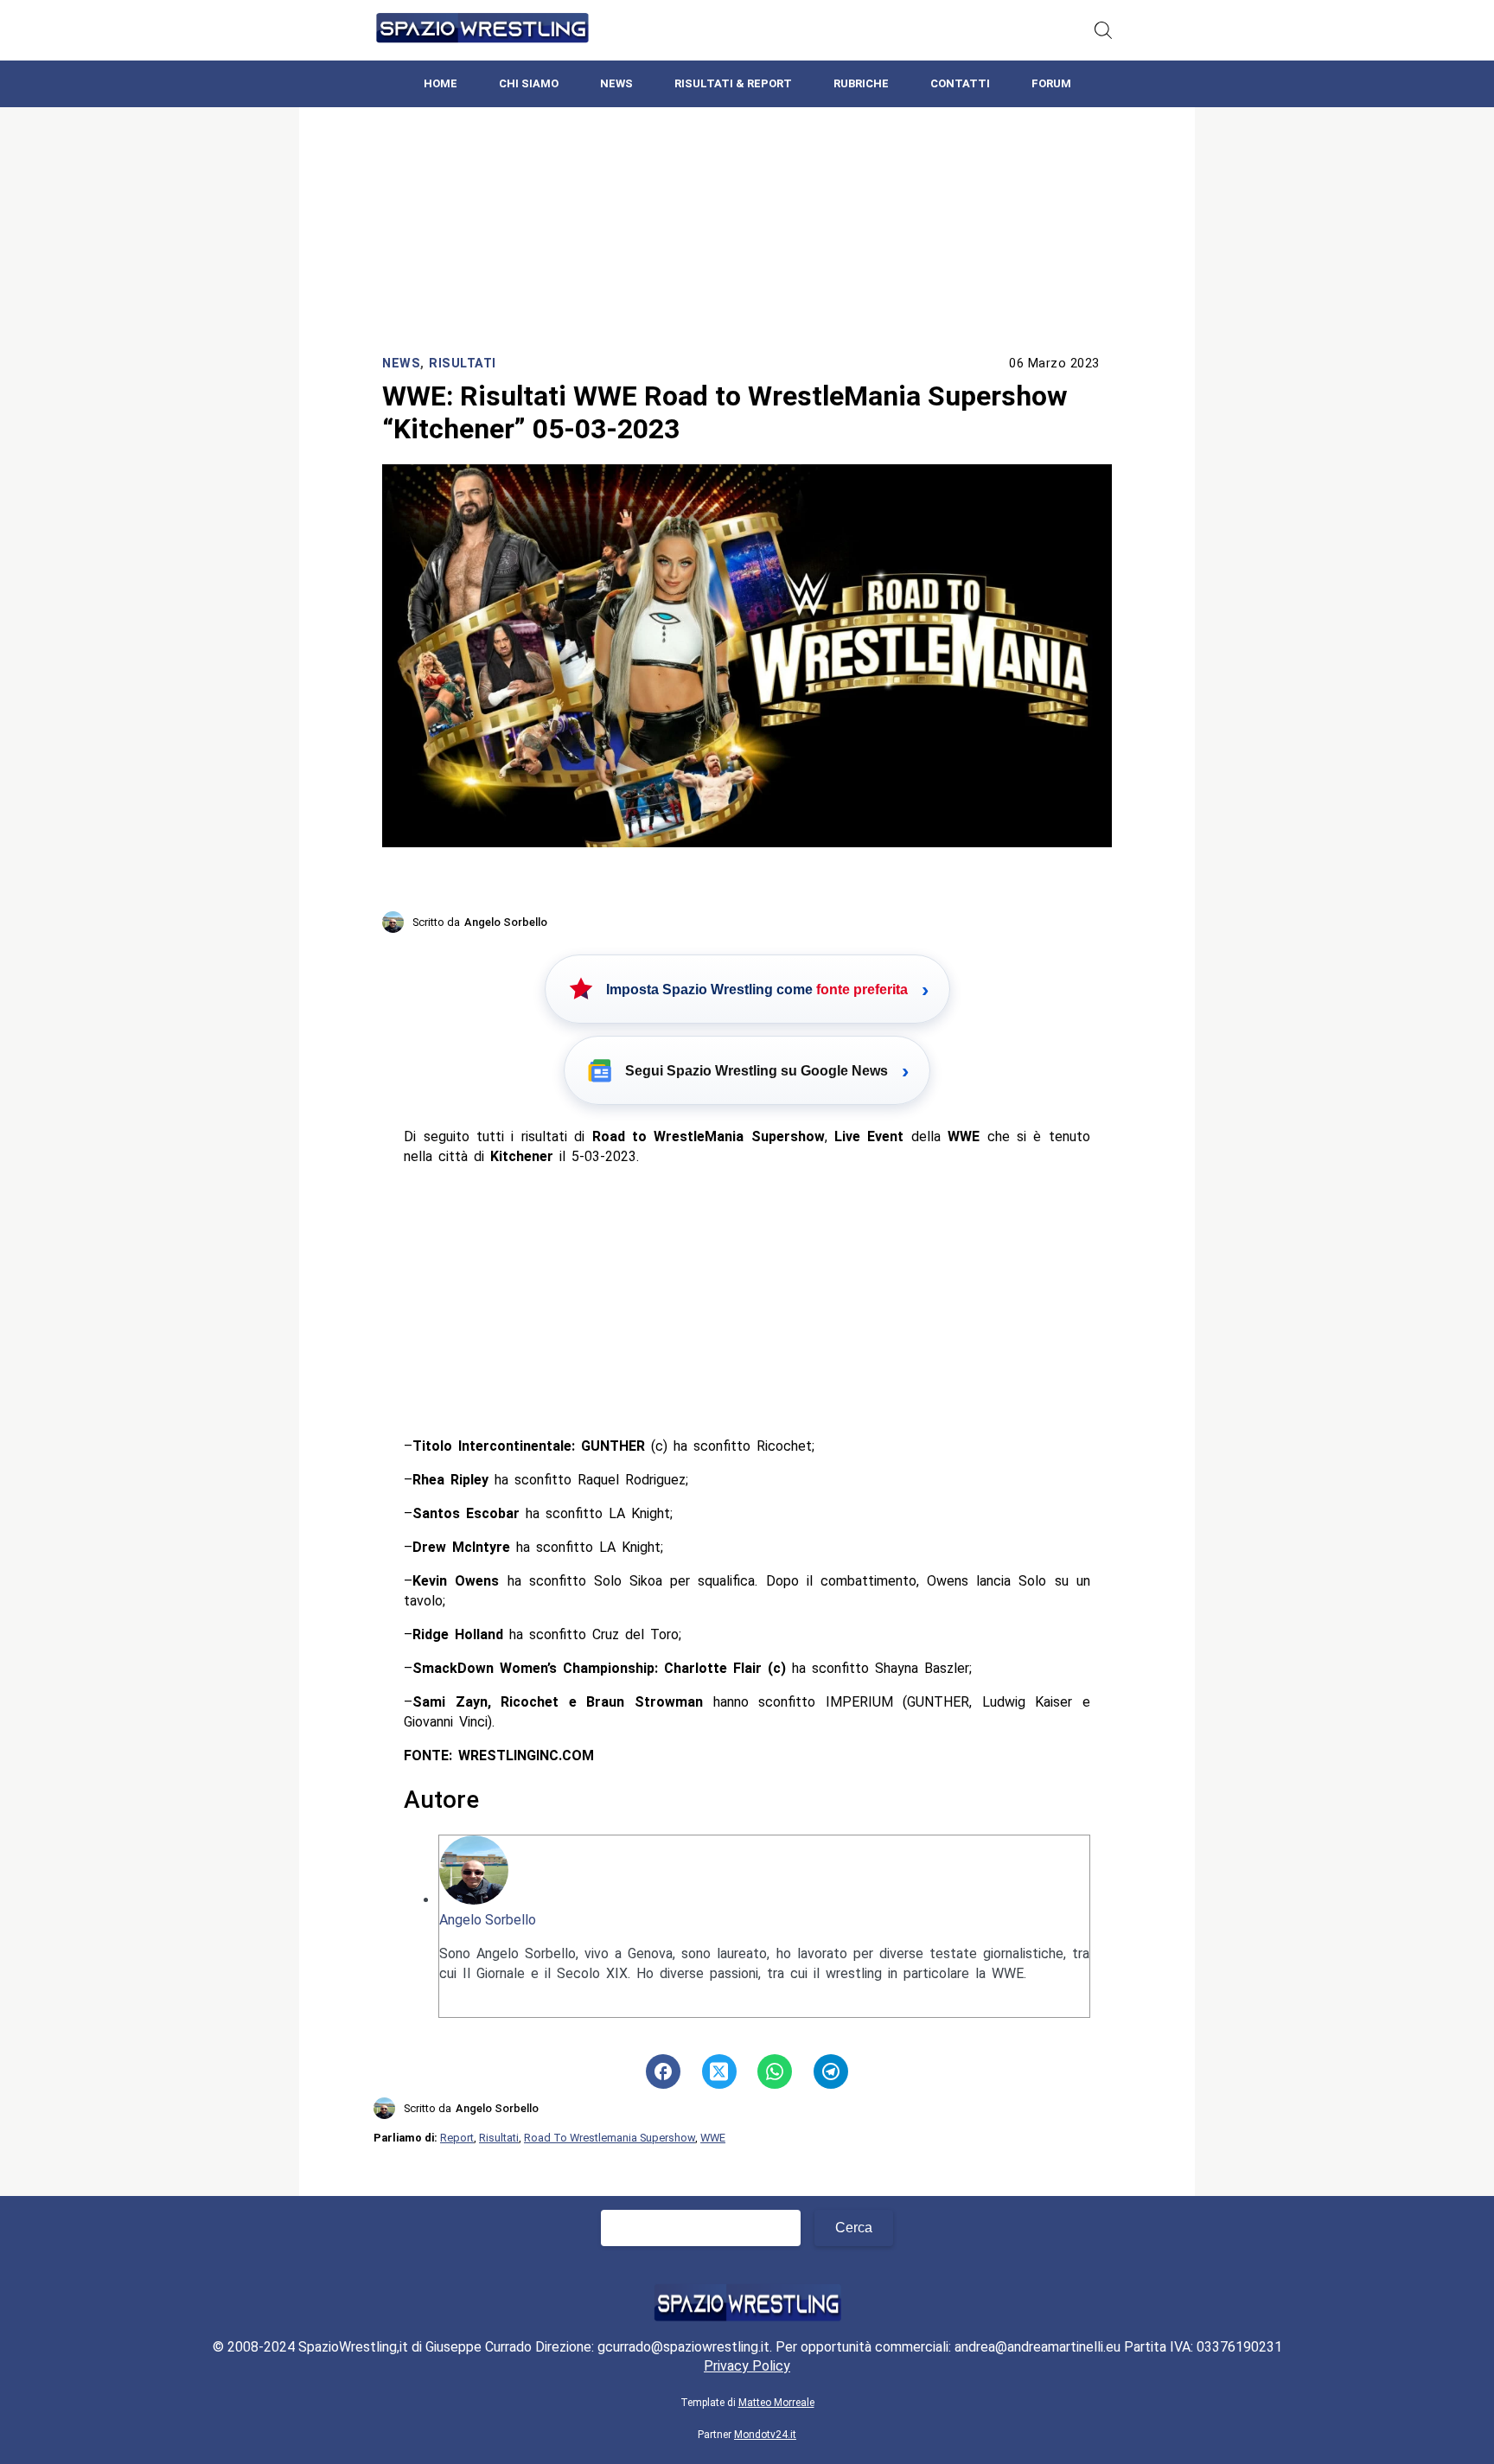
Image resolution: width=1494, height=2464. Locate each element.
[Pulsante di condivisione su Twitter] (719, 2071)
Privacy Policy (747, 2366)
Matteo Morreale (776, 2403)
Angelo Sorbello (488, 1920)
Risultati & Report (733, 83)
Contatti (960, 83)
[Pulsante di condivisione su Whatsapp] (775, 2071)
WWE (713, 2138)
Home (441, 83)
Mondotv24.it (765, 2435)
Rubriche (861, 83)
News (616, 83)
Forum (1051, 83)
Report (457, 2138)
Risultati (463, 364)
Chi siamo (529, 83)
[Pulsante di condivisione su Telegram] (831, 2071)
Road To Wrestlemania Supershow (610, 2138)
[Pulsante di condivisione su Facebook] (663, 2071)
